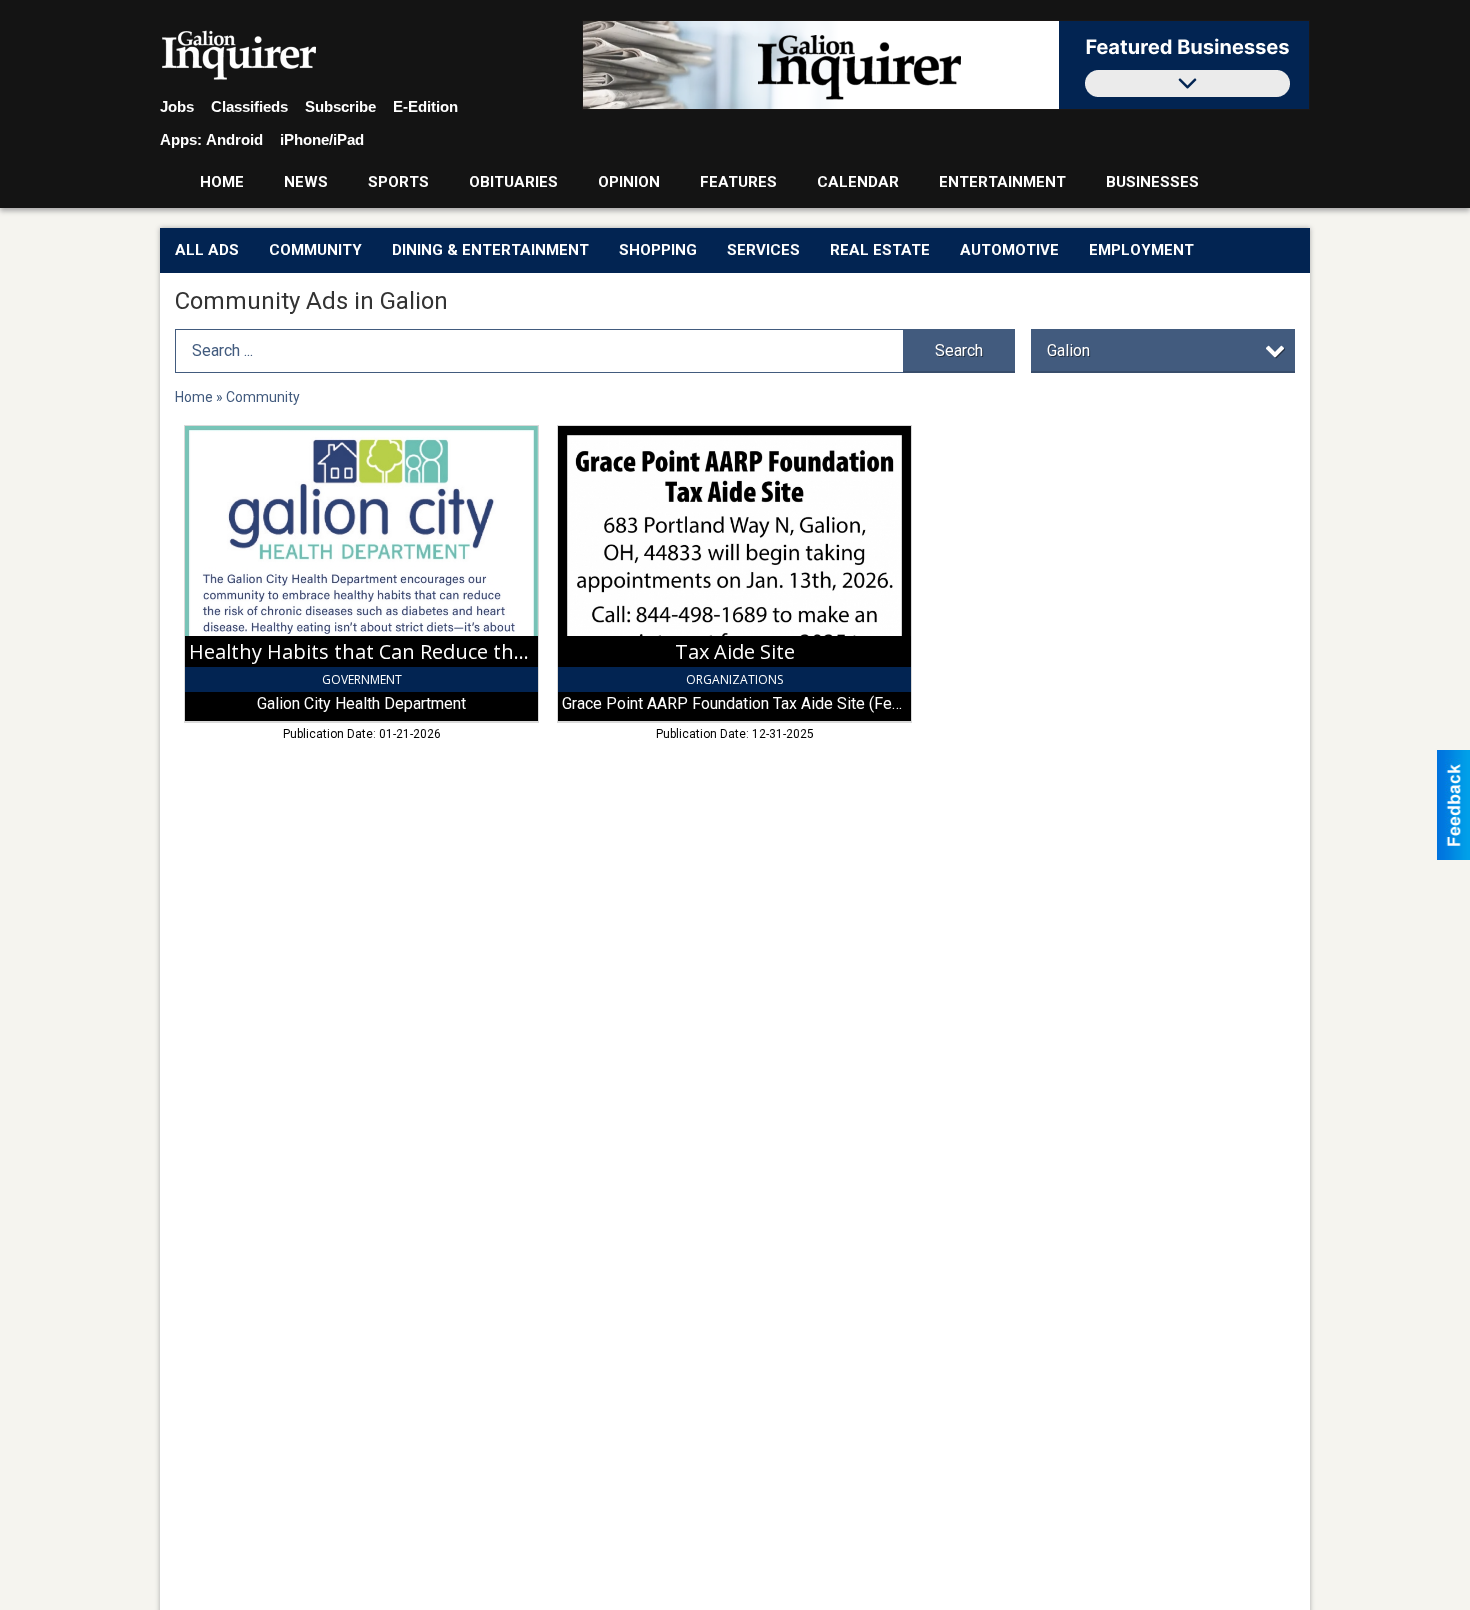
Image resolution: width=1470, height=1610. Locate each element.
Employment (1141, 250)
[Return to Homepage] (239, 56)
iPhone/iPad (322, 139)
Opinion (629, 182)
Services (763, 250)
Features (738, 182)
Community (315, 250)
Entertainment (1002, 182)
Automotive (1009, 250)
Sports (398, 182)
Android (234, 139)
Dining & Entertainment (490, 250)
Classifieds (249, 106)
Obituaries (513, 182)
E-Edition (425, 106)
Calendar (858, 182)
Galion (1068, 350)
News (306, 182)
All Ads (207, 250)
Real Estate (880, 250)
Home (222, 182)
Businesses (1152, 182)
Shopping (658, 250)
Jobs (177, 106)
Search (959, 350)
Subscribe (340, 106)
